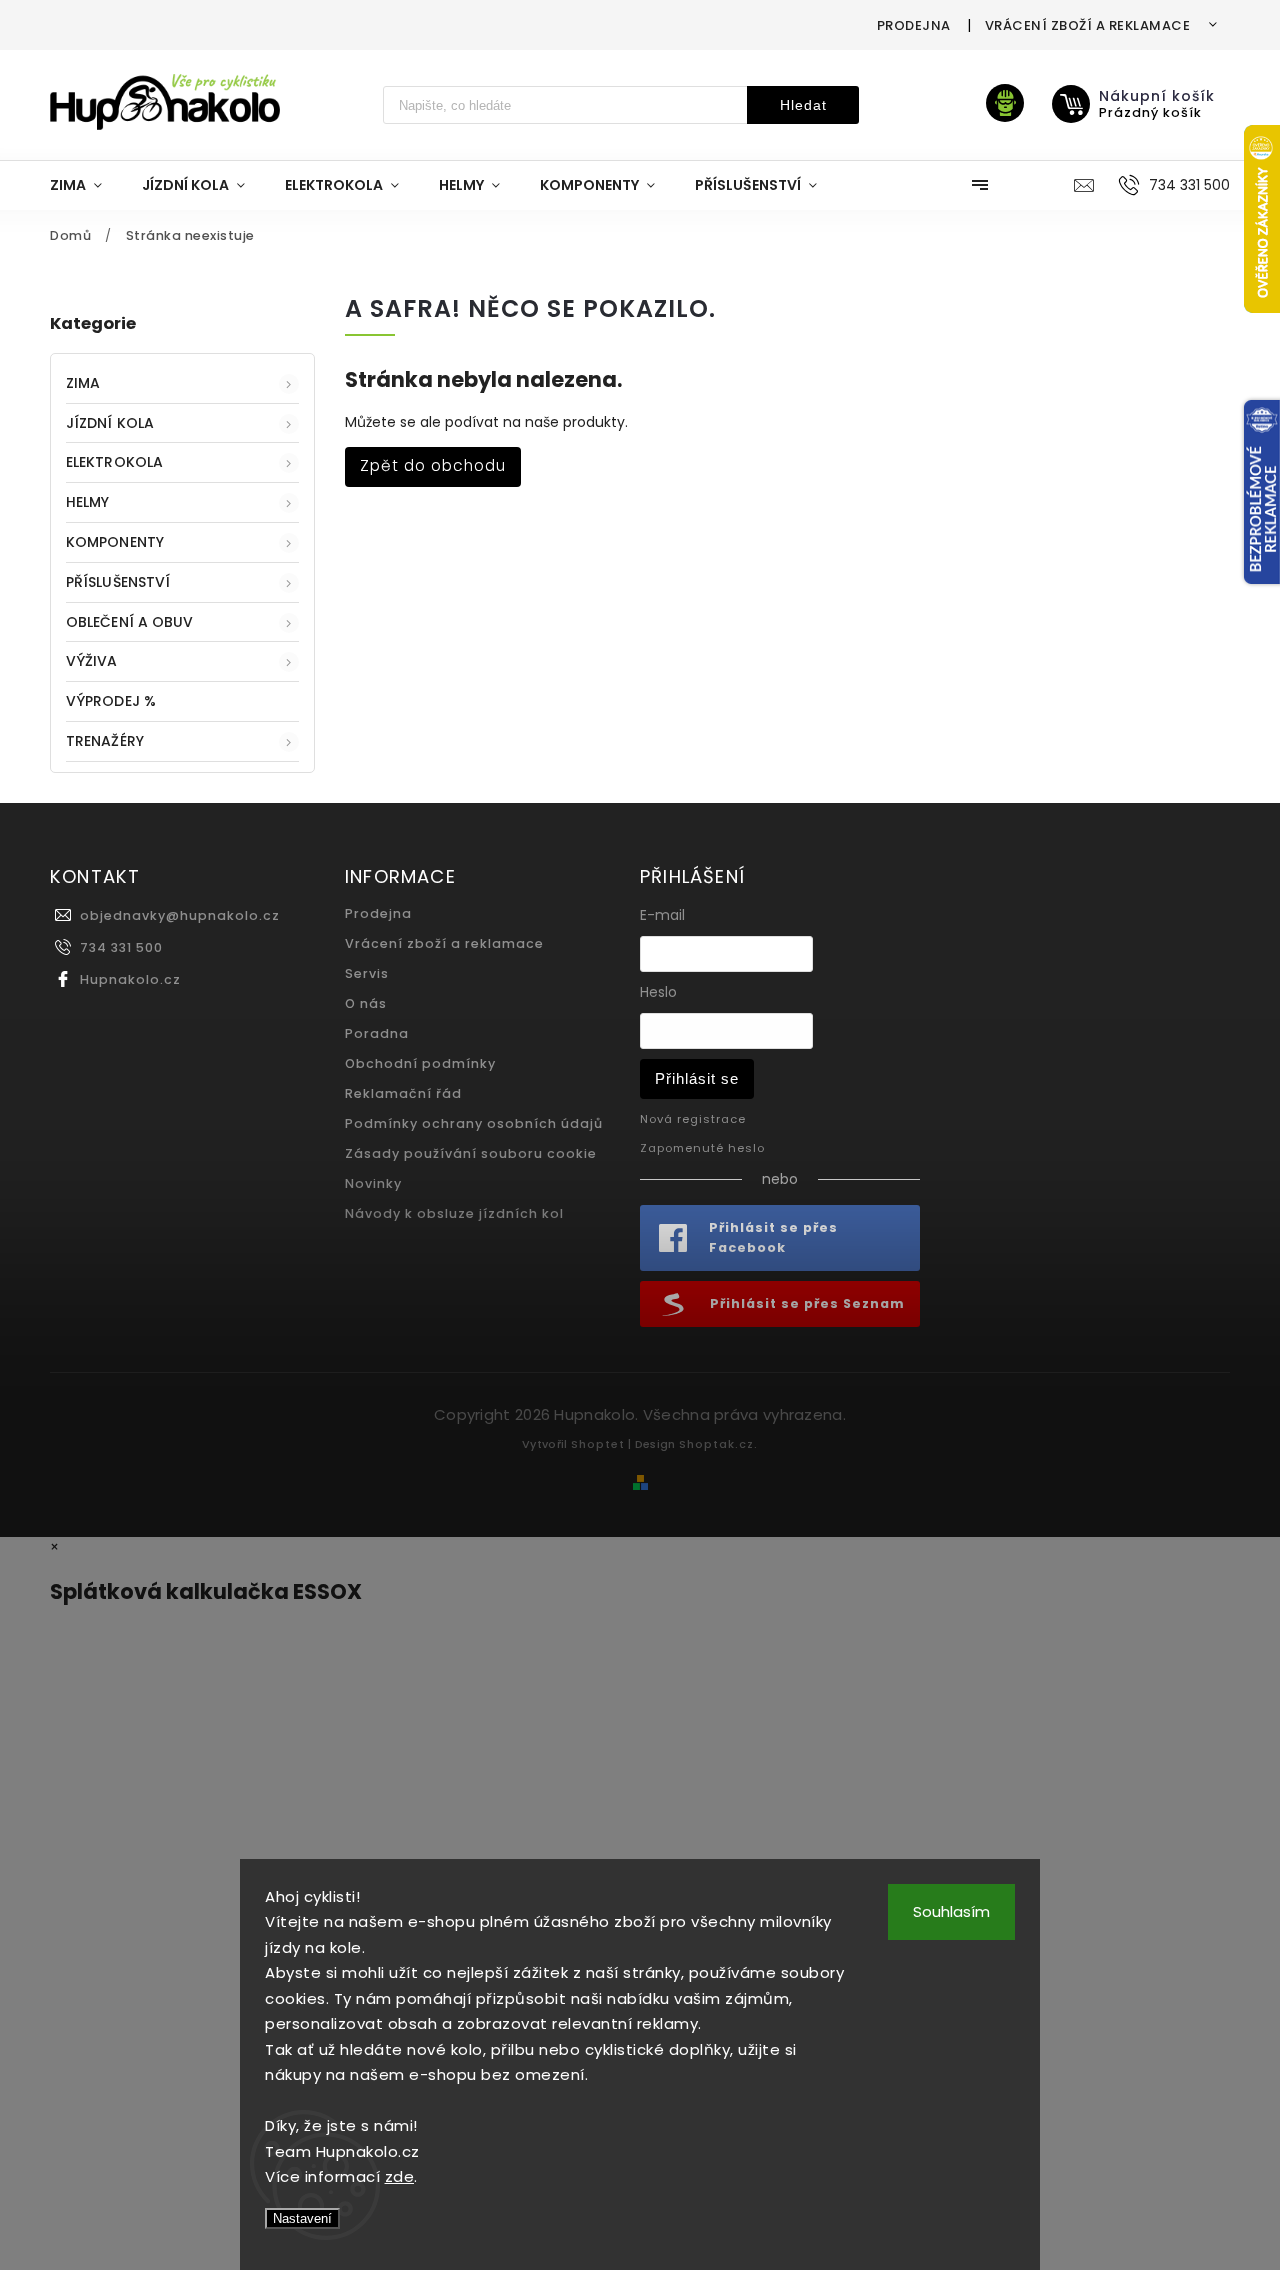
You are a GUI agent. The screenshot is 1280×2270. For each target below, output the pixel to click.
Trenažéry (105, 741)
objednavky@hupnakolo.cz (180, 915)
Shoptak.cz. (718, 1444)
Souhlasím (951, 1911)
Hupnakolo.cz (130, 979)
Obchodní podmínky (420, 1063)
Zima (83, 383)
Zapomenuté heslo (702, 1148)
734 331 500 (121, 947)
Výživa (92, 661)
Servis (367, 973)
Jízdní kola (110, 423)
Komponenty (115, 542)
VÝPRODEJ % (111, 701)
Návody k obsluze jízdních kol (454, 1213)
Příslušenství (118, 582)
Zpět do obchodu (433, 465)
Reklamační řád (403, 1093)
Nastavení (302, 2218)
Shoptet (598, 1444)
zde (400, 2176)
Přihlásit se (697, 1078)
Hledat (803, 105)
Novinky (373, 1183)
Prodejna (914, 25)
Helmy (88, 502)
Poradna (377, 1033)
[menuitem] (86, 185)
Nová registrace (693, 1119)
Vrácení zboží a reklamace (1088, 25)
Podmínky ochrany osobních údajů (474, 1123)
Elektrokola (114, 462)
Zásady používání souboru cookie (471, 1153)
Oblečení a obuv (130, 622)
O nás (366, 1003)
